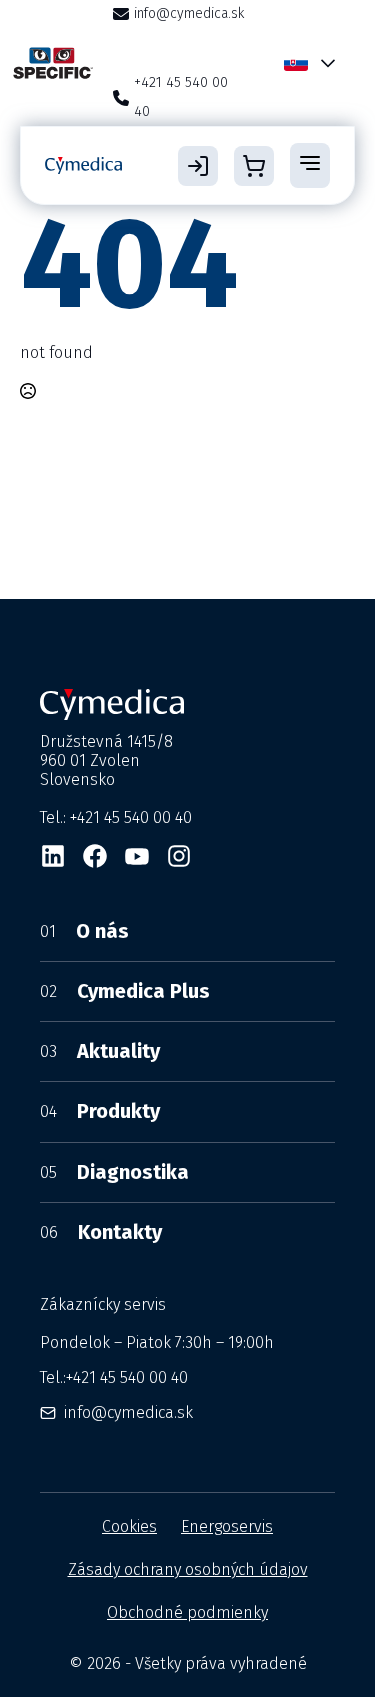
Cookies (129, 1526)
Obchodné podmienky (187, 1612)
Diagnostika (114, 1172)
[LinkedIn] (53, 856)
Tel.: (114, 1377)
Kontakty (101, 1232)
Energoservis (227, 1526)
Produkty (100, 1111)
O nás (84, 931)
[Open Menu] (310, 165)
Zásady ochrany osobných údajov (188, 1569)
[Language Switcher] (324, 63)
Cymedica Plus (125, 991)
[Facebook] (95, 856)
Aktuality (100, 1051)
